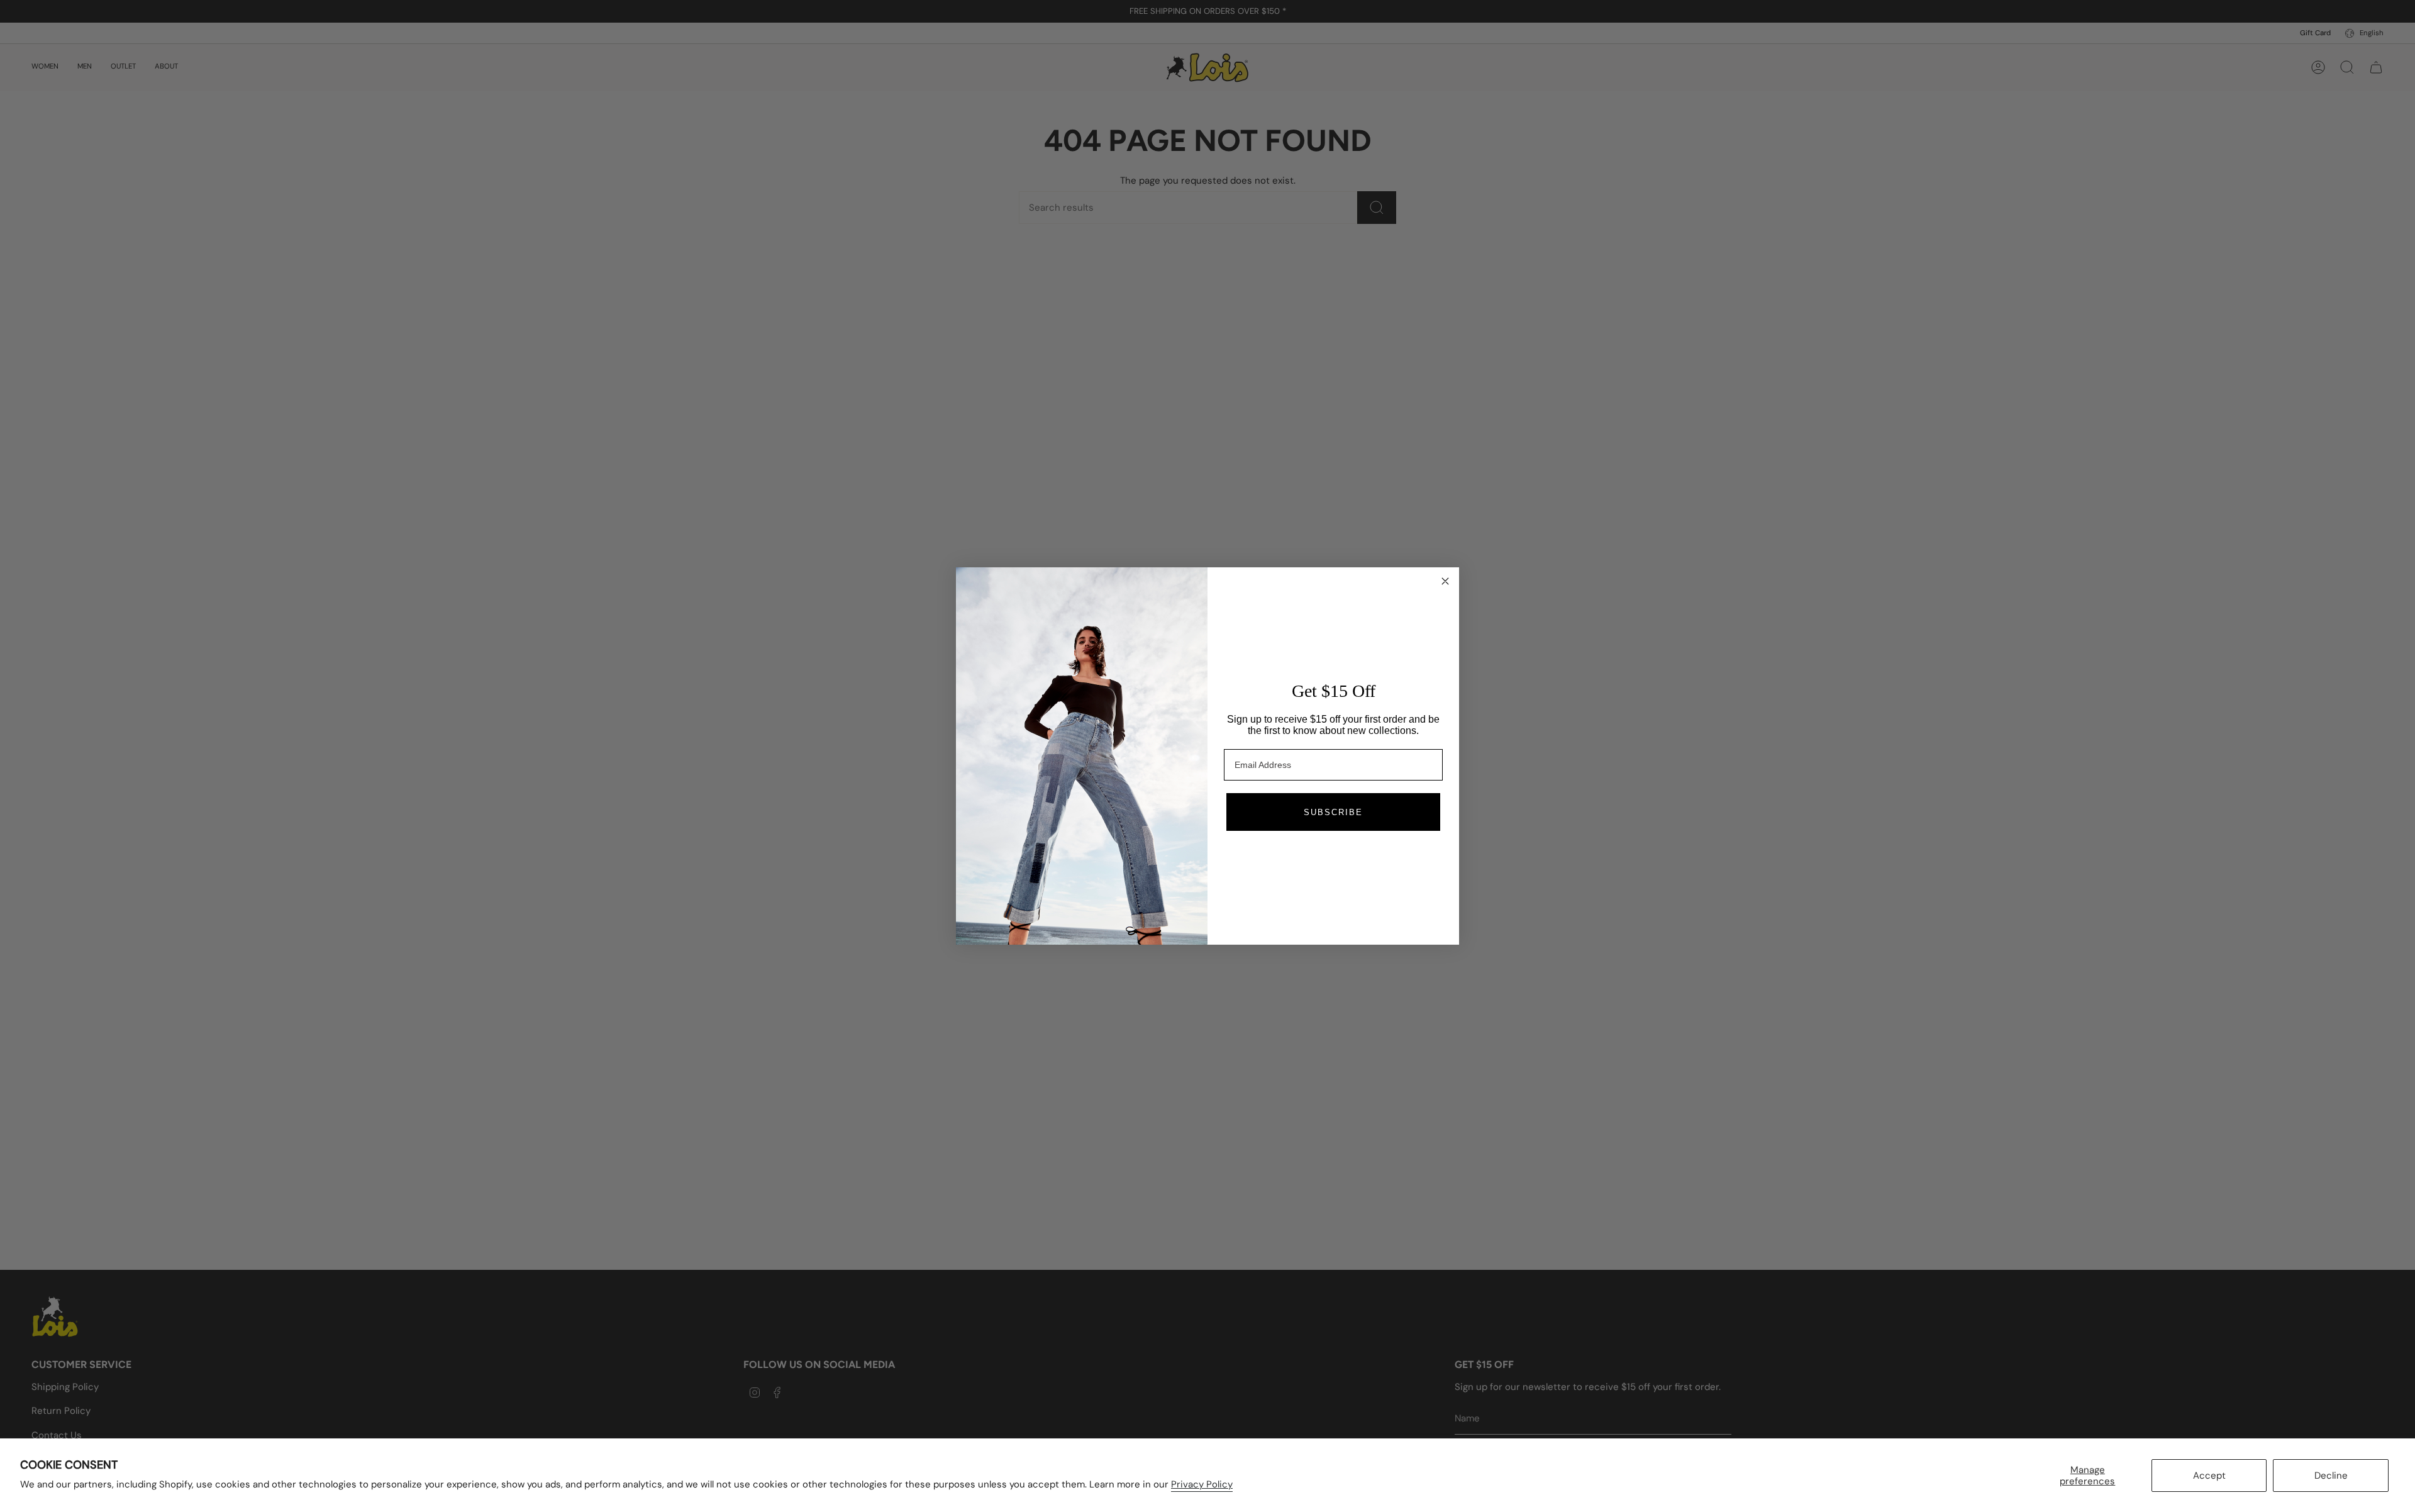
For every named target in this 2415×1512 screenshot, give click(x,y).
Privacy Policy (1202, 1484)
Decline (2331, 1476)
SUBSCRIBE (1333, 812)
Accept (2209, 1476)
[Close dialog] (1445, 581)
